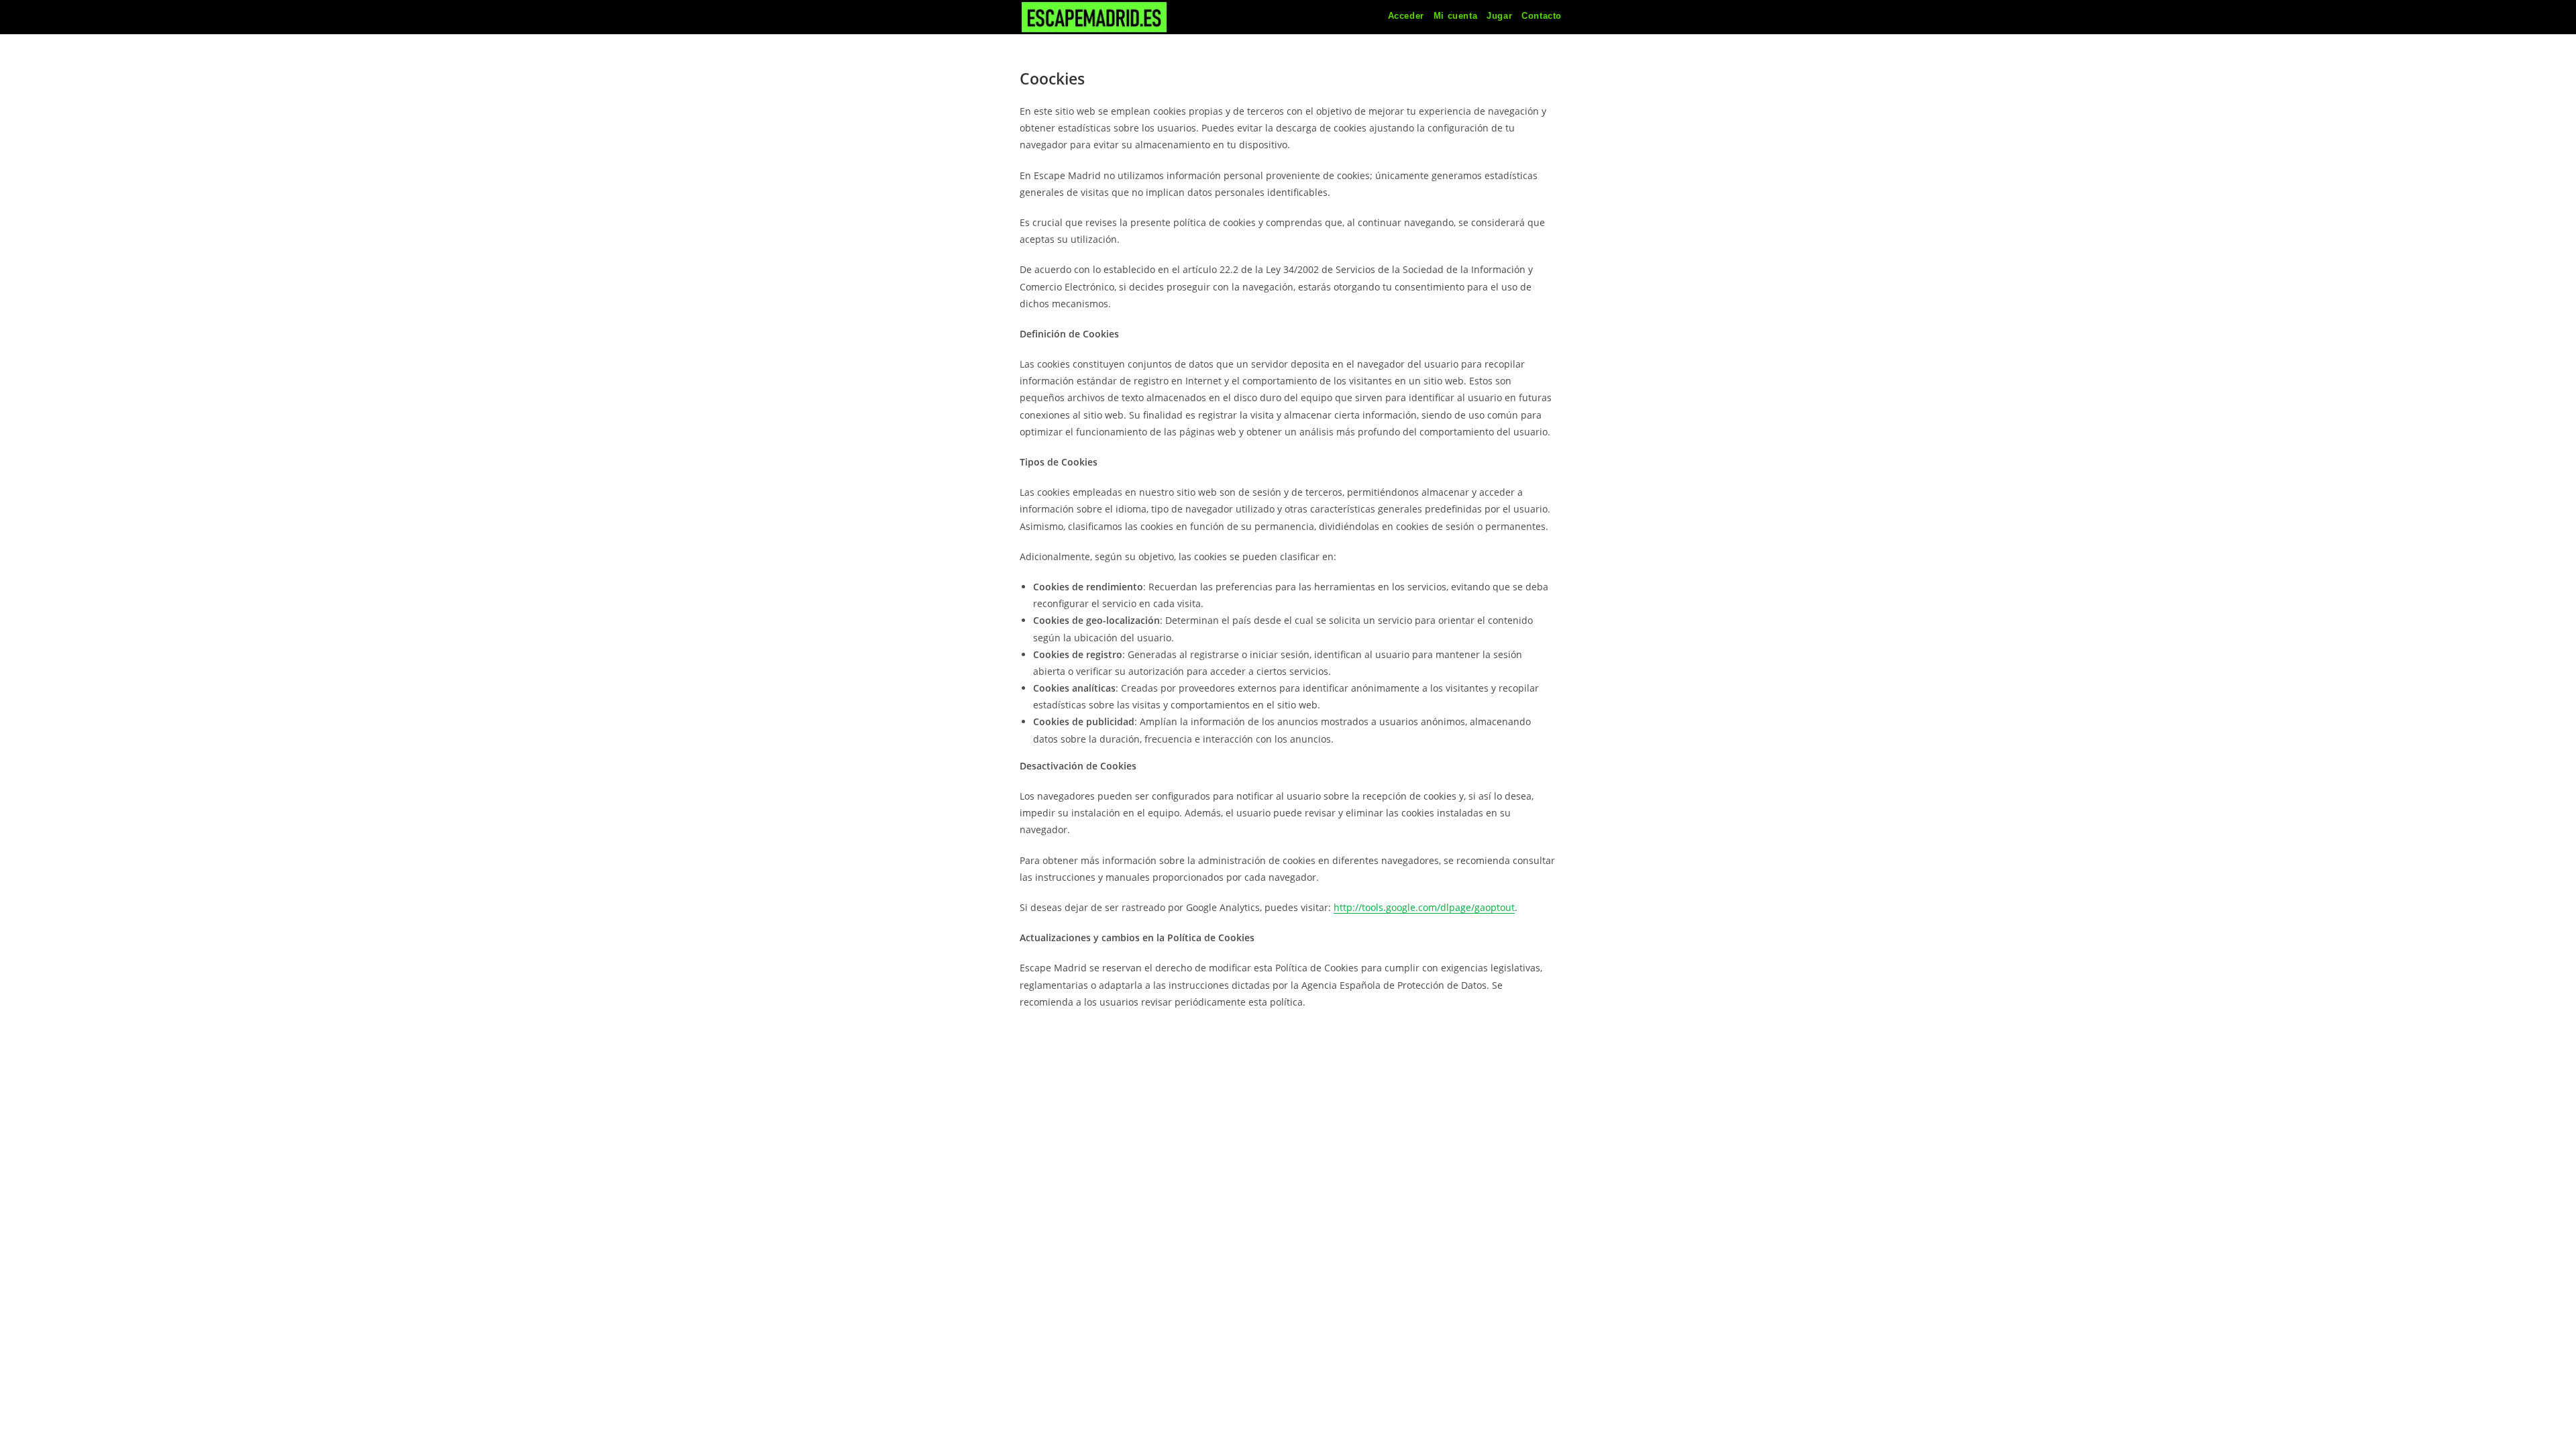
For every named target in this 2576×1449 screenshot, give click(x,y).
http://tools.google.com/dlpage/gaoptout (1424, 907)
